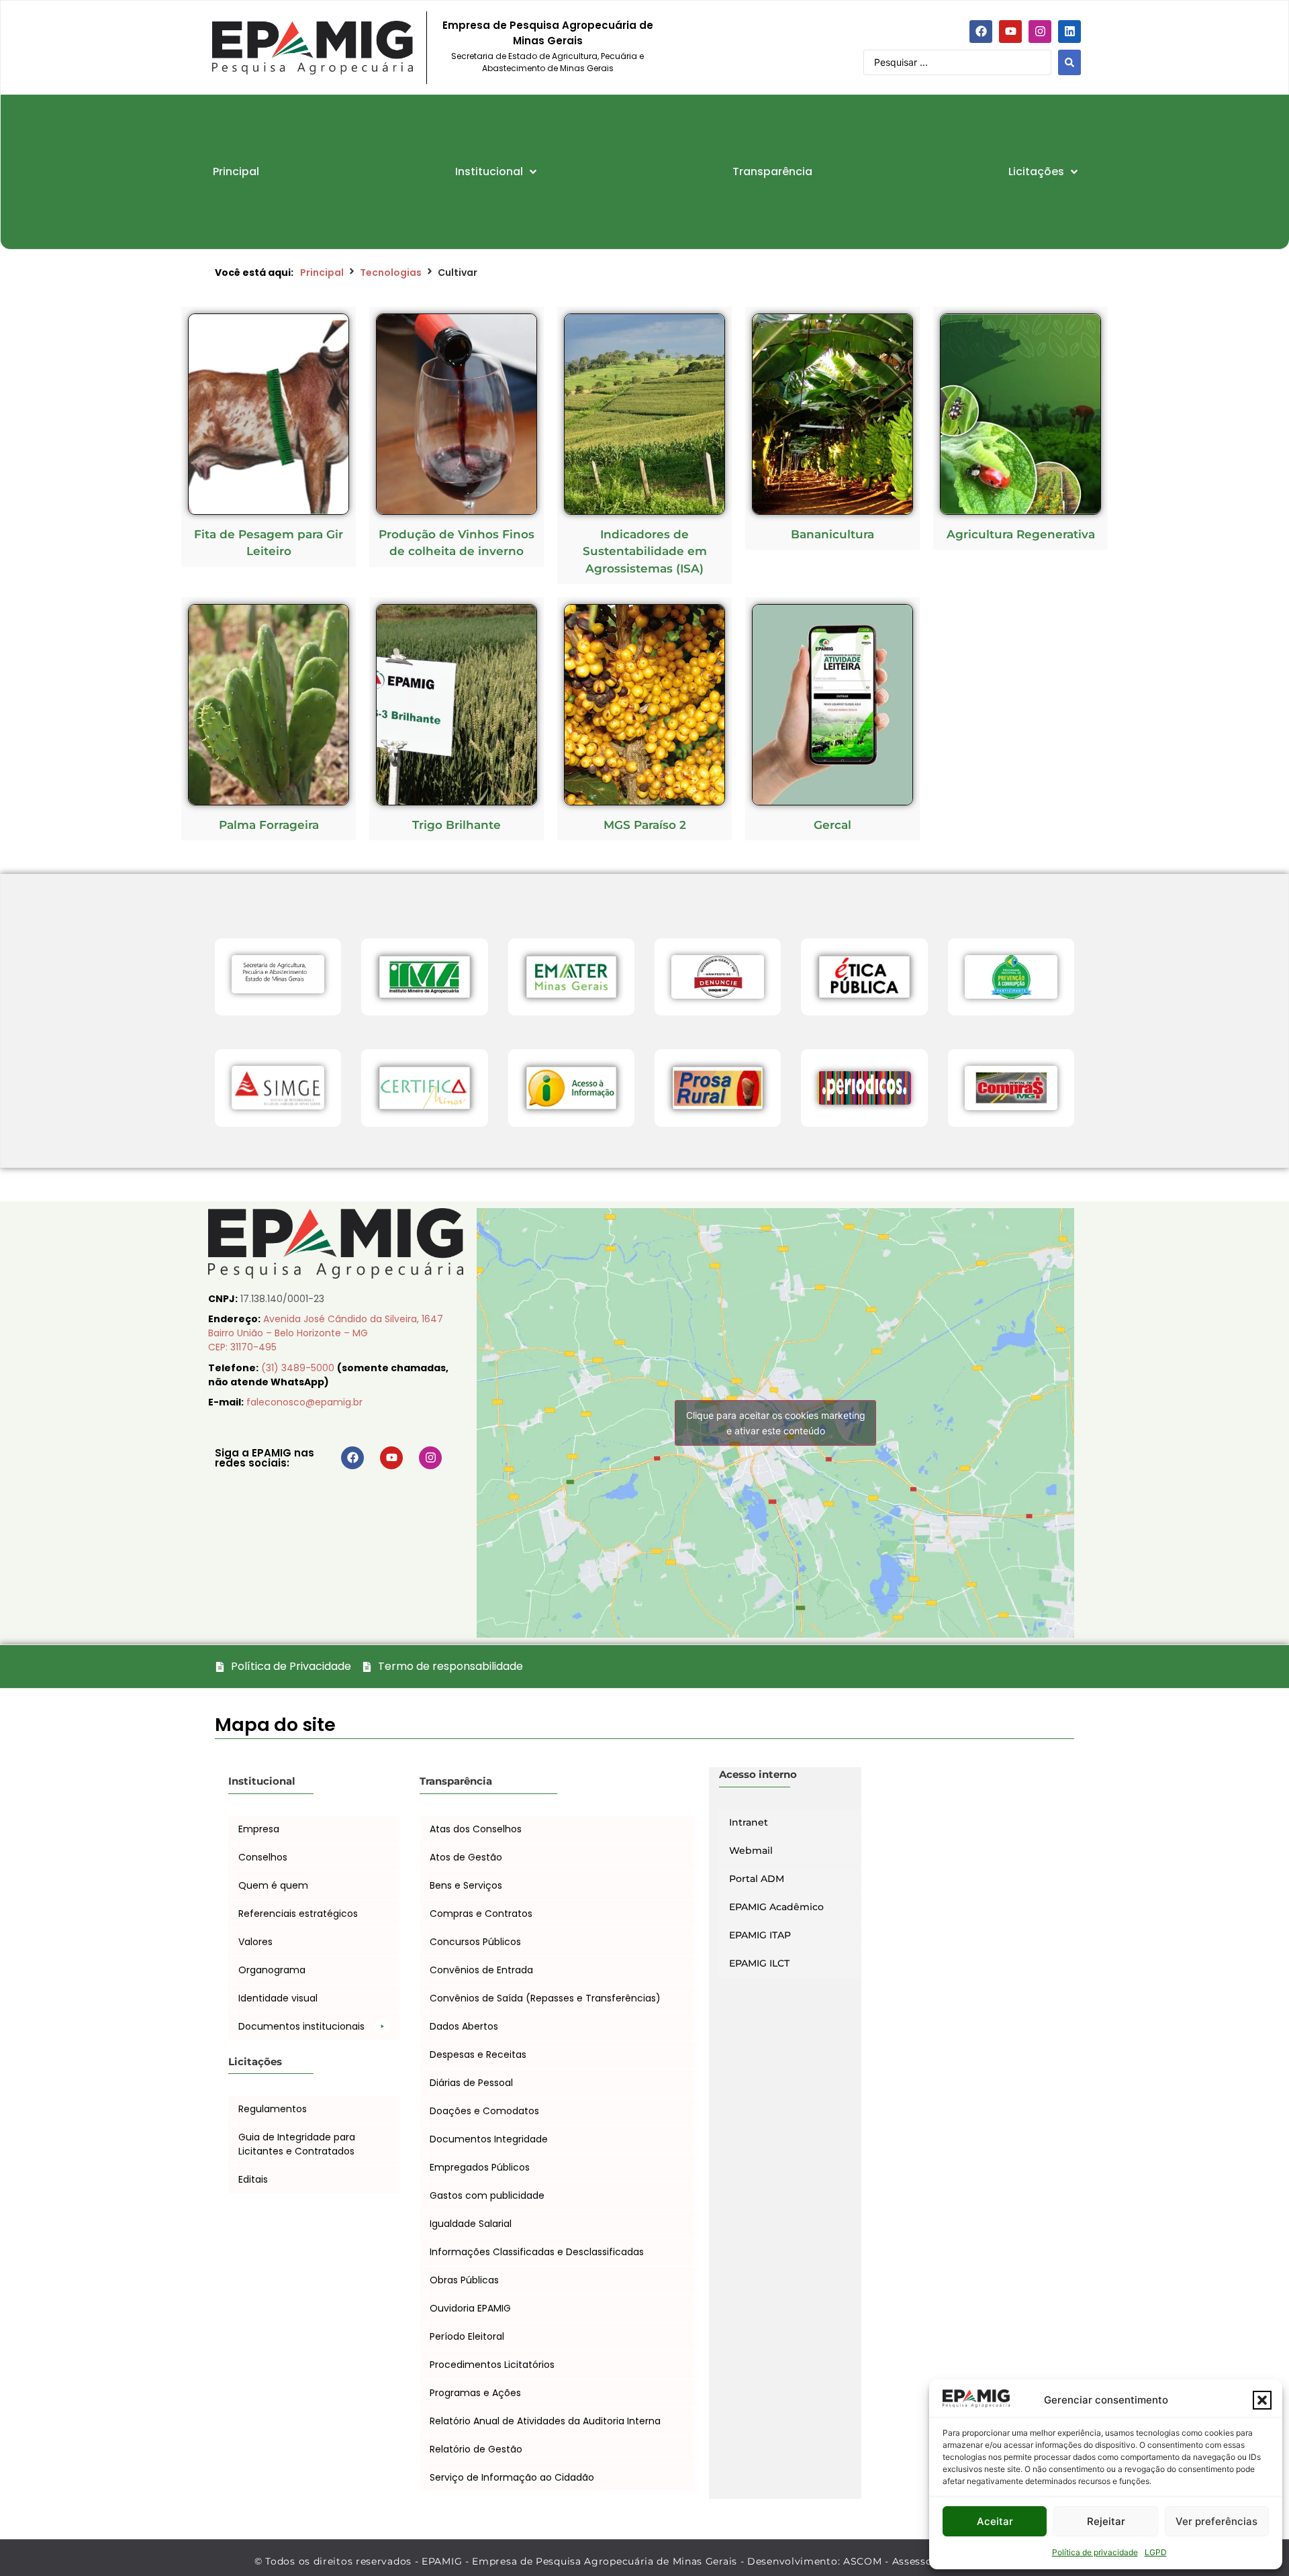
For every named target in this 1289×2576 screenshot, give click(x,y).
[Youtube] (1010, 32)
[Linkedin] (1069, 32)
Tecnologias (391, 273)
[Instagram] (1040, 32)
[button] (1262, 2400)
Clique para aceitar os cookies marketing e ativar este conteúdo (776, 1423)
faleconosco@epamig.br (304, 1402)
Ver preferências (1216, 2521)
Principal (322, 273)
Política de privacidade (1095, 2552)
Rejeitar (1106, 2521)
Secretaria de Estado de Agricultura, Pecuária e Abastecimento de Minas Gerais (547, 62)
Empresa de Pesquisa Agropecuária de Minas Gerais (548, 33)
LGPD (1156, 2552)
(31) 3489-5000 (299, 1368)
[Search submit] (1069, 62)
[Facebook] (981, 32)
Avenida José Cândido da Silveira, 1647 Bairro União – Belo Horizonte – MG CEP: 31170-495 (326, 1333)
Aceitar (995, 2521)
